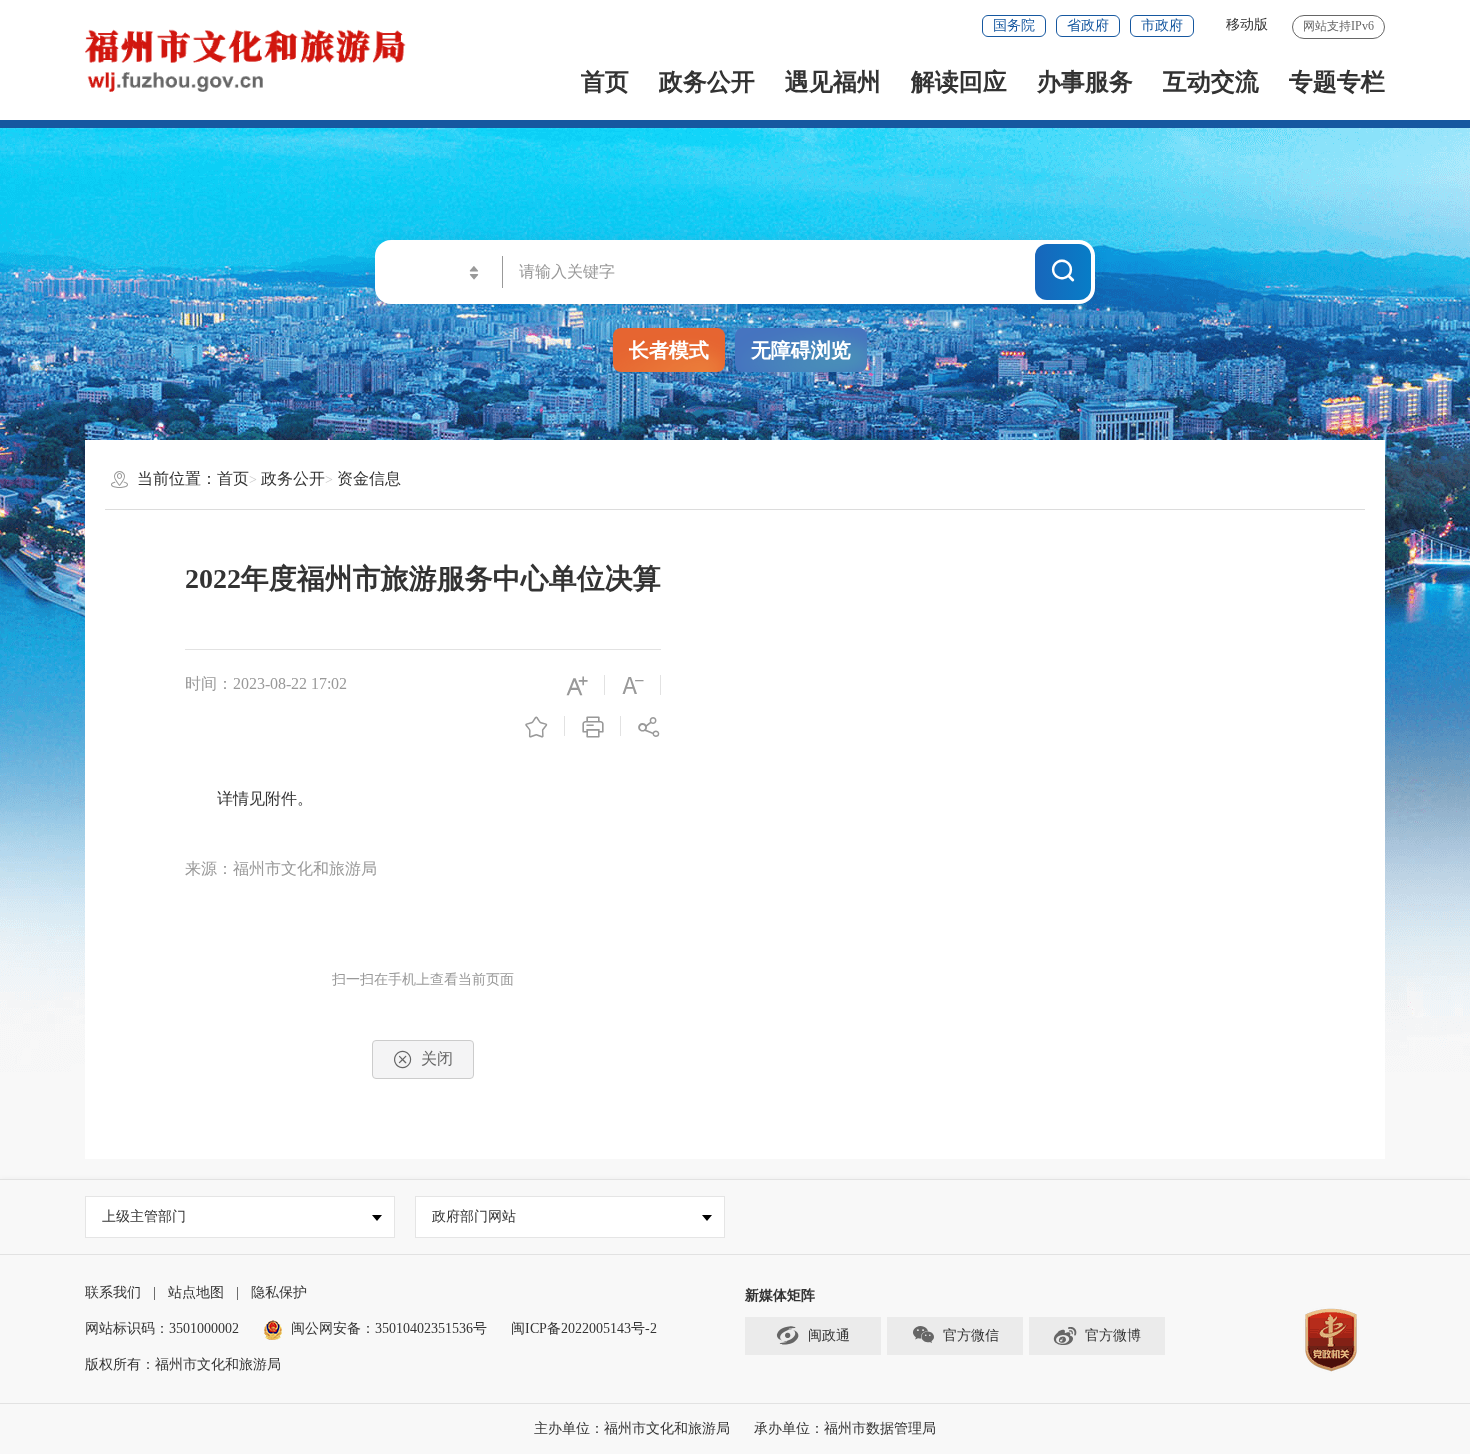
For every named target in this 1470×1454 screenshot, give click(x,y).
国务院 (1014, 25)
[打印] (593, 725)
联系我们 (113, 1292)
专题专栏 (1337, 82)
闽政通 (829, 1335)
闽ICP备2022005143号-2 (584, 1328)
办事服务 (1085, 82)
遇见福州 (833, 82)
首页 (605, 82)
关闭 (437, 1058)
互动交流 (1211, 82)
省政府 (1088, 25)
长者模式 (669, 350)
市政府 (1162, 25)
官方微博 (1113, 1335)
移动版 (1247, 24)
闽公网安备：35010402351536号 (389, 1328)
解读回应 (959, 82)
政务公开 (707, 82)
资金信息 (369, 478)
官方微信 (971, 1335)
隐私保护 (279, 1292)
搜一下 (1063, 271)
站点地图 (196, 1292)
